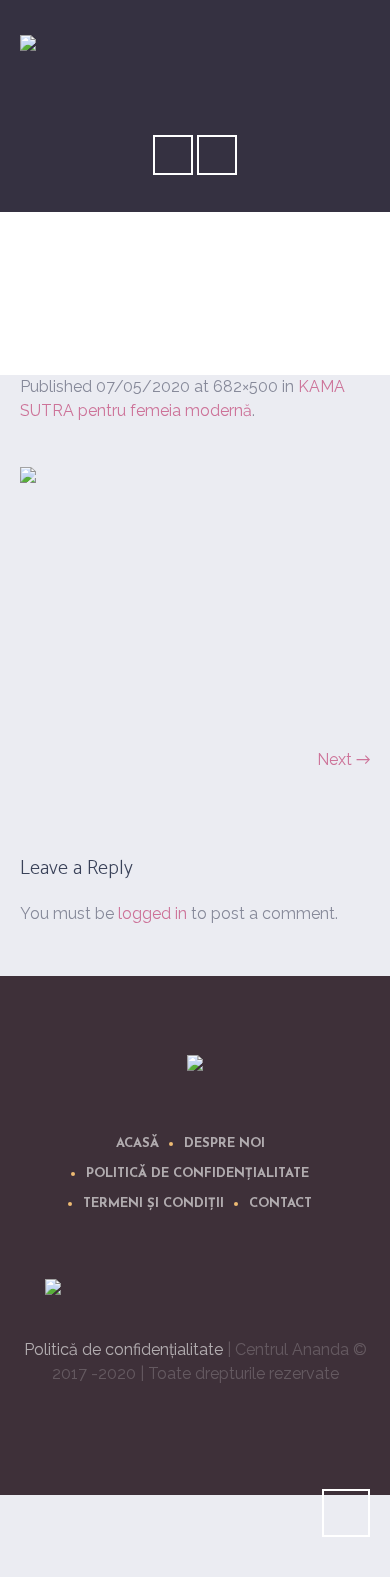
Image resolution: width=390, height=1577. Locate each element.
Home (142, 313)
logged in (152, 913)
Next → (343, 759)
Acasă (137, 1143)
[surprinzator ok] (195, 595)
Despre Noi (224, 1143)
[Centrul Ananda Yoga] (195, 1067)
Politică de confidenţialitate (197, 1173)
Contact (280, 1203)
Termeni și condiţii (153, 1203)
